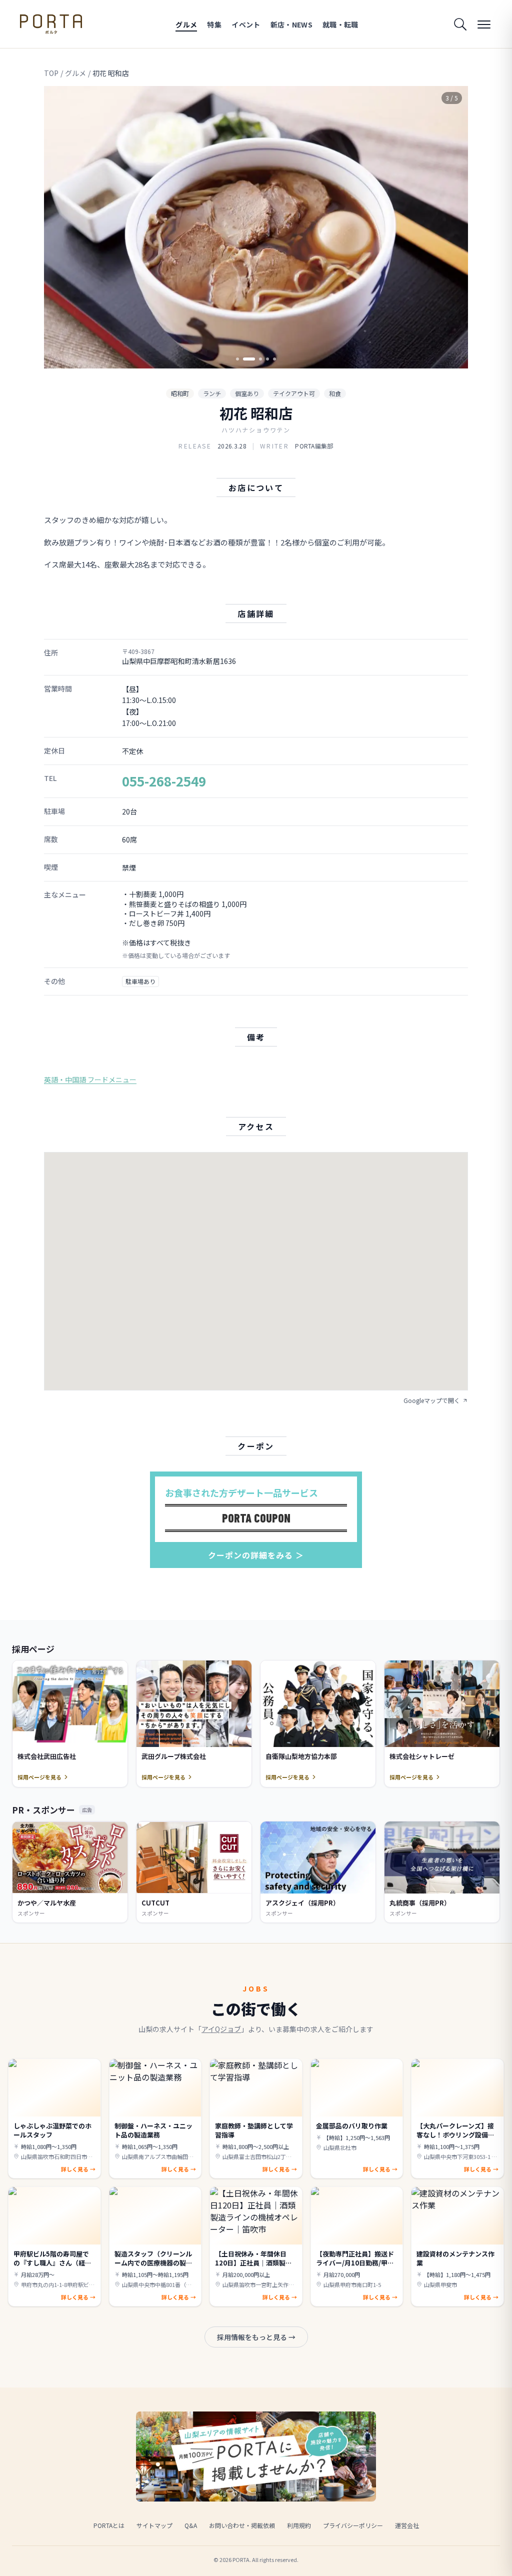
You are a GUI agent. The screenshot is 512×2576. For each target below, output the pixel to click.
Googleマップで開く (432, 1400)
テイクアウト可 (294, 393)
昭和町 (180, 393)
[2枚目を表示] (244, 359)
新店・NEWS (291, 24)
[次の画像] (452, 227)
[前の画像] (60, 227)
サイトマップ (154, 2525)
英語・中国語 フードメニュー (90, 1079)
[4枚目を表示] (267, 359)
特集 (214, 24)
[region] (256, 227)
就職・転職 (340, 24)
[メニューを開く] (484, 24)
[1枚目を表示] (237, 359)
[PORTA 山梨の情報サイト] (51, 24)
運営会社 (407, 2525)
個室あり (247, 393)
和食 (335, 393)
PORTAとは (109, 2525)
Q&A (191, 2525)
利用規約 (299, 2525)
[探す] (460, 24)
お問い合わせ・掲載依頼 (242, 2525)
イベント (246, 24)
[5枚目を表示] (274, 359)
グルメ (186, 24)
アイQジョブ (221, 2029)
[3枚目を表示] (256, 359)
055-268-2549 (164, 781)
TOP (51, 73)
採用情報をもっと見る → (256, 2337)
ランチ (212, 393)
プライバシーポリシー (353, 2525)
